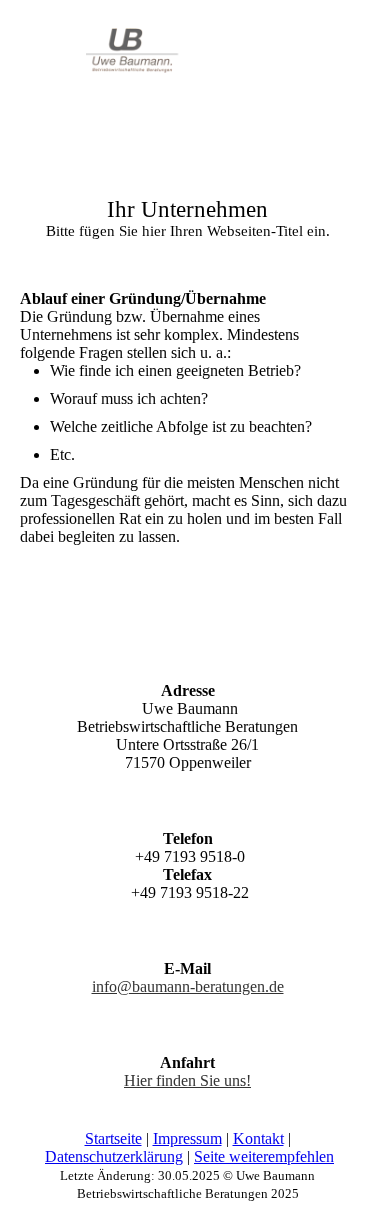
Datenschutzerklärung (114, 1156)
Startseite (113, 1138)
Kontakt (258, 1138)
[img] (102, 62)
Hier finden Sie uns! (187, 1080)
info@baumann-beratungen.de (188, 986)
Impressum (187, 1138)
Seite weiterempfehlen (264, 1156)
